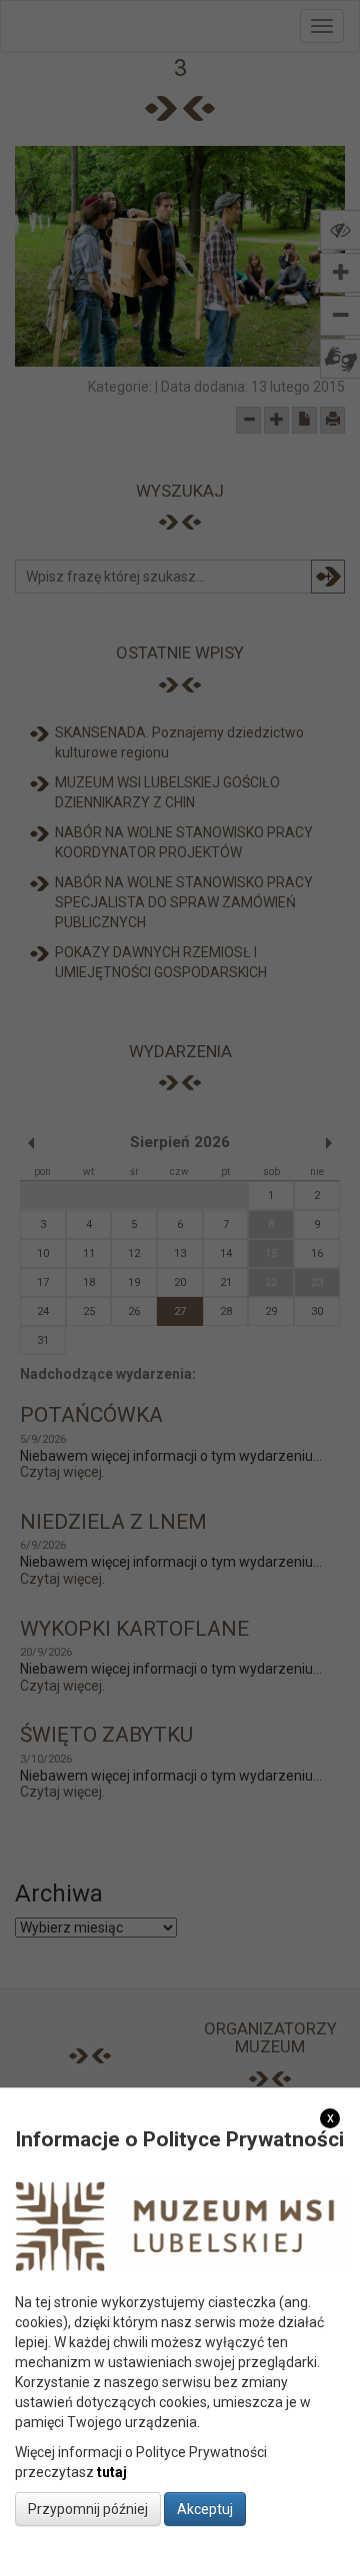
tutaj (112, 2472)
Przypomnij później (88, 2509)
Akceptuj (205, 2509)
